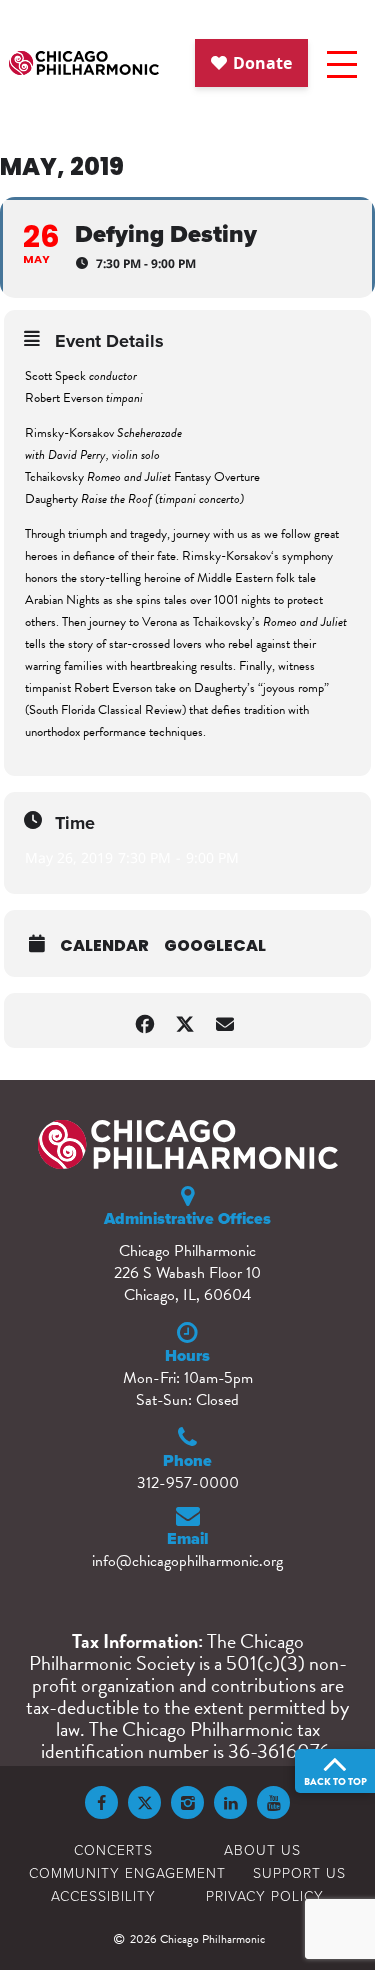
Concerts (113, 1849)
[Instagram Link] (187, 1802)
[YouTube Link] (273, 1802)
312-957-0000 (188, 1483)
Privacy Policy (265, 1895)
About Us (262, 1849)
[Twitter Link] (144, 1802)
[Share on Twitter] (185, 1020)
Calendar (104, 946)
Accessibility (103, 1895)
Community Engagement (127, 1872)
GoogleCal (215, 946)
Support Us (299, 1872)
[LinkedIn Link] (230, 1802)
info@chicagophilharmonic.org (187, 1561)
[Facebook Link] (101, 1802)
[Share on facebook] (145, 1020)
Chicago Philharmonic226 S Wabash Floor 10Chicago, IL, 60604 (187, 1273)
